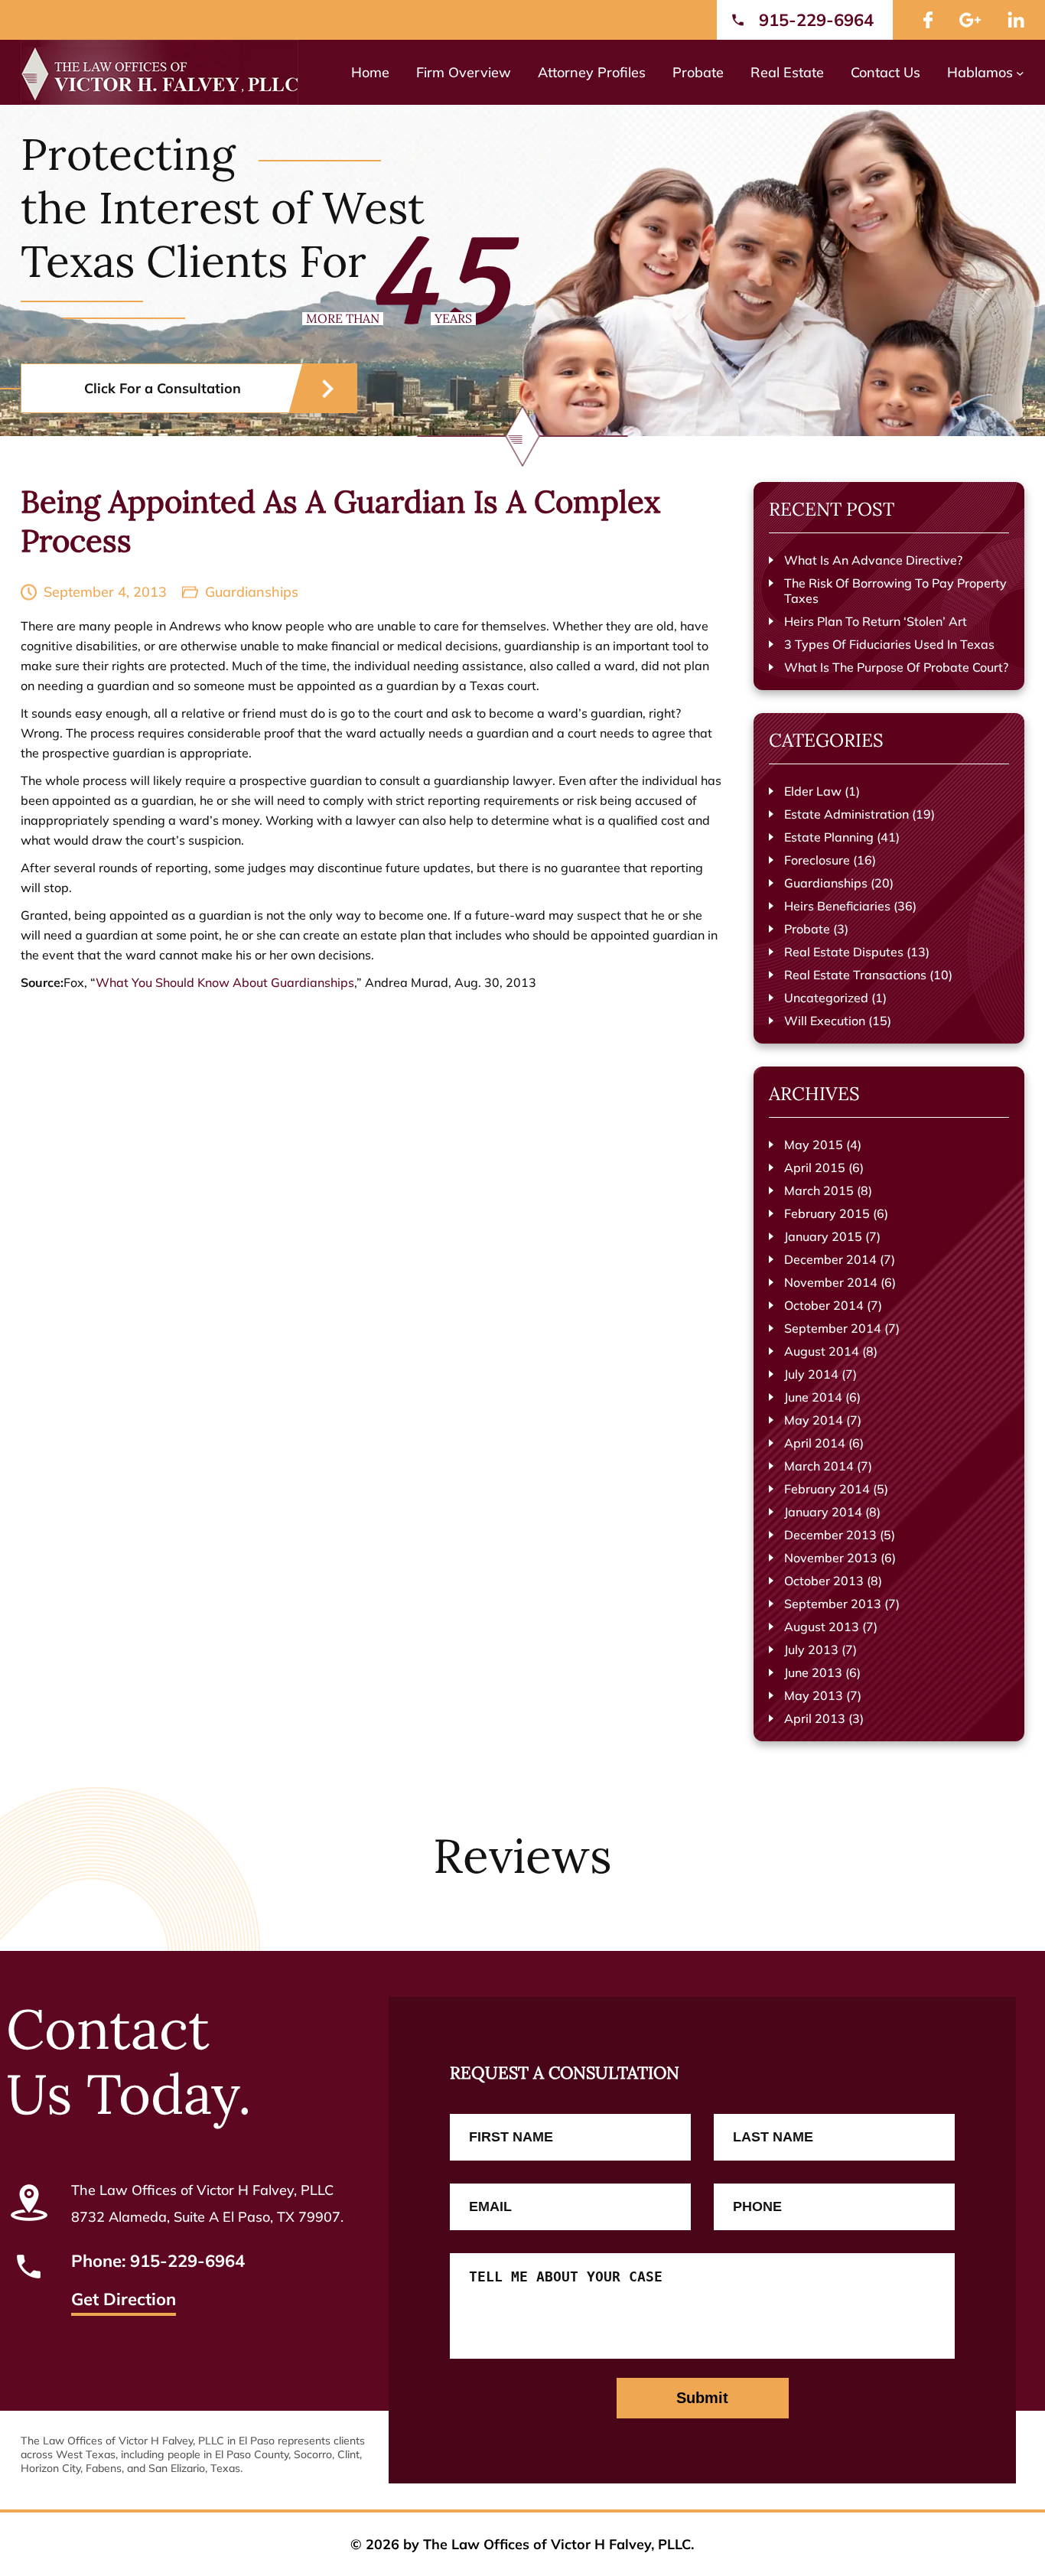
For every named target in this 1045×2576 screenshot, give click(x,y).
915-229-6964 (816, 20)
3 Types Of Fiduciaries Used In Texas (889, 644)
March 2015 (819, 1190)
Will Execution (825, 1021)
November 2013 (831, 1558)
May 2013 (814, 1695)
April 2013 (815, 1718)
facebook (928, 20)
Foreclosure (817, 860)
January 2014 (823, 1512)
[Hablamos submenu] (1020, 72)
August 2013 (822, 1627)
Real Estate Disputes (844, 952)
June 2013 (813, 1672)
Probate (807, 929)
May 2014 (814, 1420)
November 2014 (831, 1282)
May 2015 (814, 1145)
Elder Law (813, 791)
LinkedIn (1016, 20)
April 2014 (815, 1443)
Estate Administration (846, 814)
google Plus (970, 20)
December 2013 (830, 1535)
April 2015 (815, 1168)
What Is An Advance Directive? (873, 560)
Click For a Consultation (163, 388)
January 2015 (823, 1236)
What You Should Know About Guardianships (225, 982)
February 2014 (827, 1489)
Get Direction (124, 2301)
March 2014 (819, 1466)
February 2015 (827, 1213)
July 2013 (811, 1649)
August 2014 (822, 1351)
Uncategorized (826, 998)
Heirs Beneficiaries (837, 906)
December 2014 (830, 1259)
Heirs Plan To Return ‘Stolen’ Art (876, 621)
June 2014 (813, 1397)
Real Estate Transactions (855, 975)
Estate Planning (829, 837)
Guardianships (252, 592)
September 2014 (833, 1328)
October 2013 (824, 1581)
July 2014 (811, 1374)
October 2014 (824, 1305)
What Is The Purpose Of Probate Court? (896, 667)
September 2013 (833, 1604)
